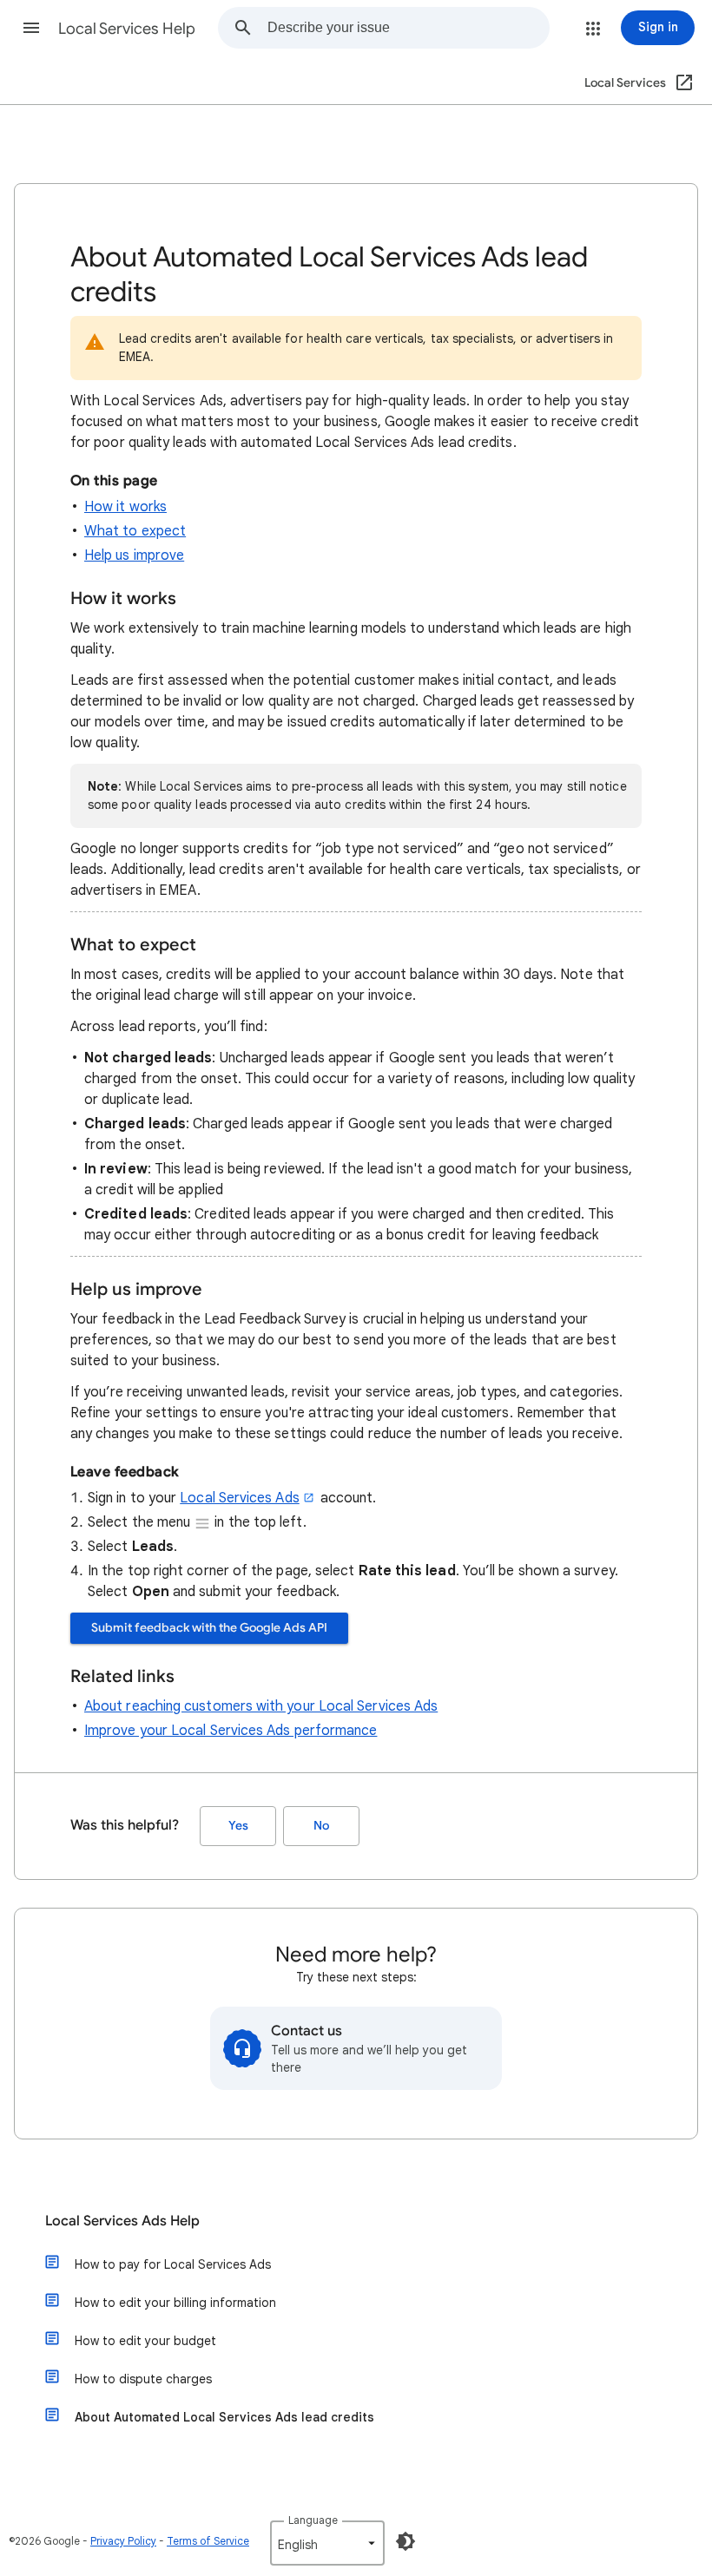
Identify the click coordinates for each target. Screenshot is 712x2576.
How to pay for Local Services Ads (173, 2264)
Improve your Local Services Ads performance (231, 1731)
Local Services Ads (239, 1498)
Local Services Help (127, 29)
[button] (31, 28)
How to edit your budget (145, 2341)
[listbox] (327, 2543)
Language (313, 2520)
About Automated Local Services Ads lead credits (224, 2417)
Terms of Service (208, 2541)
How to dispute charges (143, 2379)
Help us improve (134, 555)
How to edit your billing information (175, 2303)
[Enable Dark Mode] (405, 2541)
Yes (238, 1826)
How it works (125, 507)
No (321, 1826)
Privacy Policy (123, 2541)
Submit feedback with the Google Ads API (209, 1628)
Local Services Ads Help (122, 2221)
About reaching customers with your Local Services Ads (261, 1706)
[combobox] (408, 28)
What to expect (135, 531)
